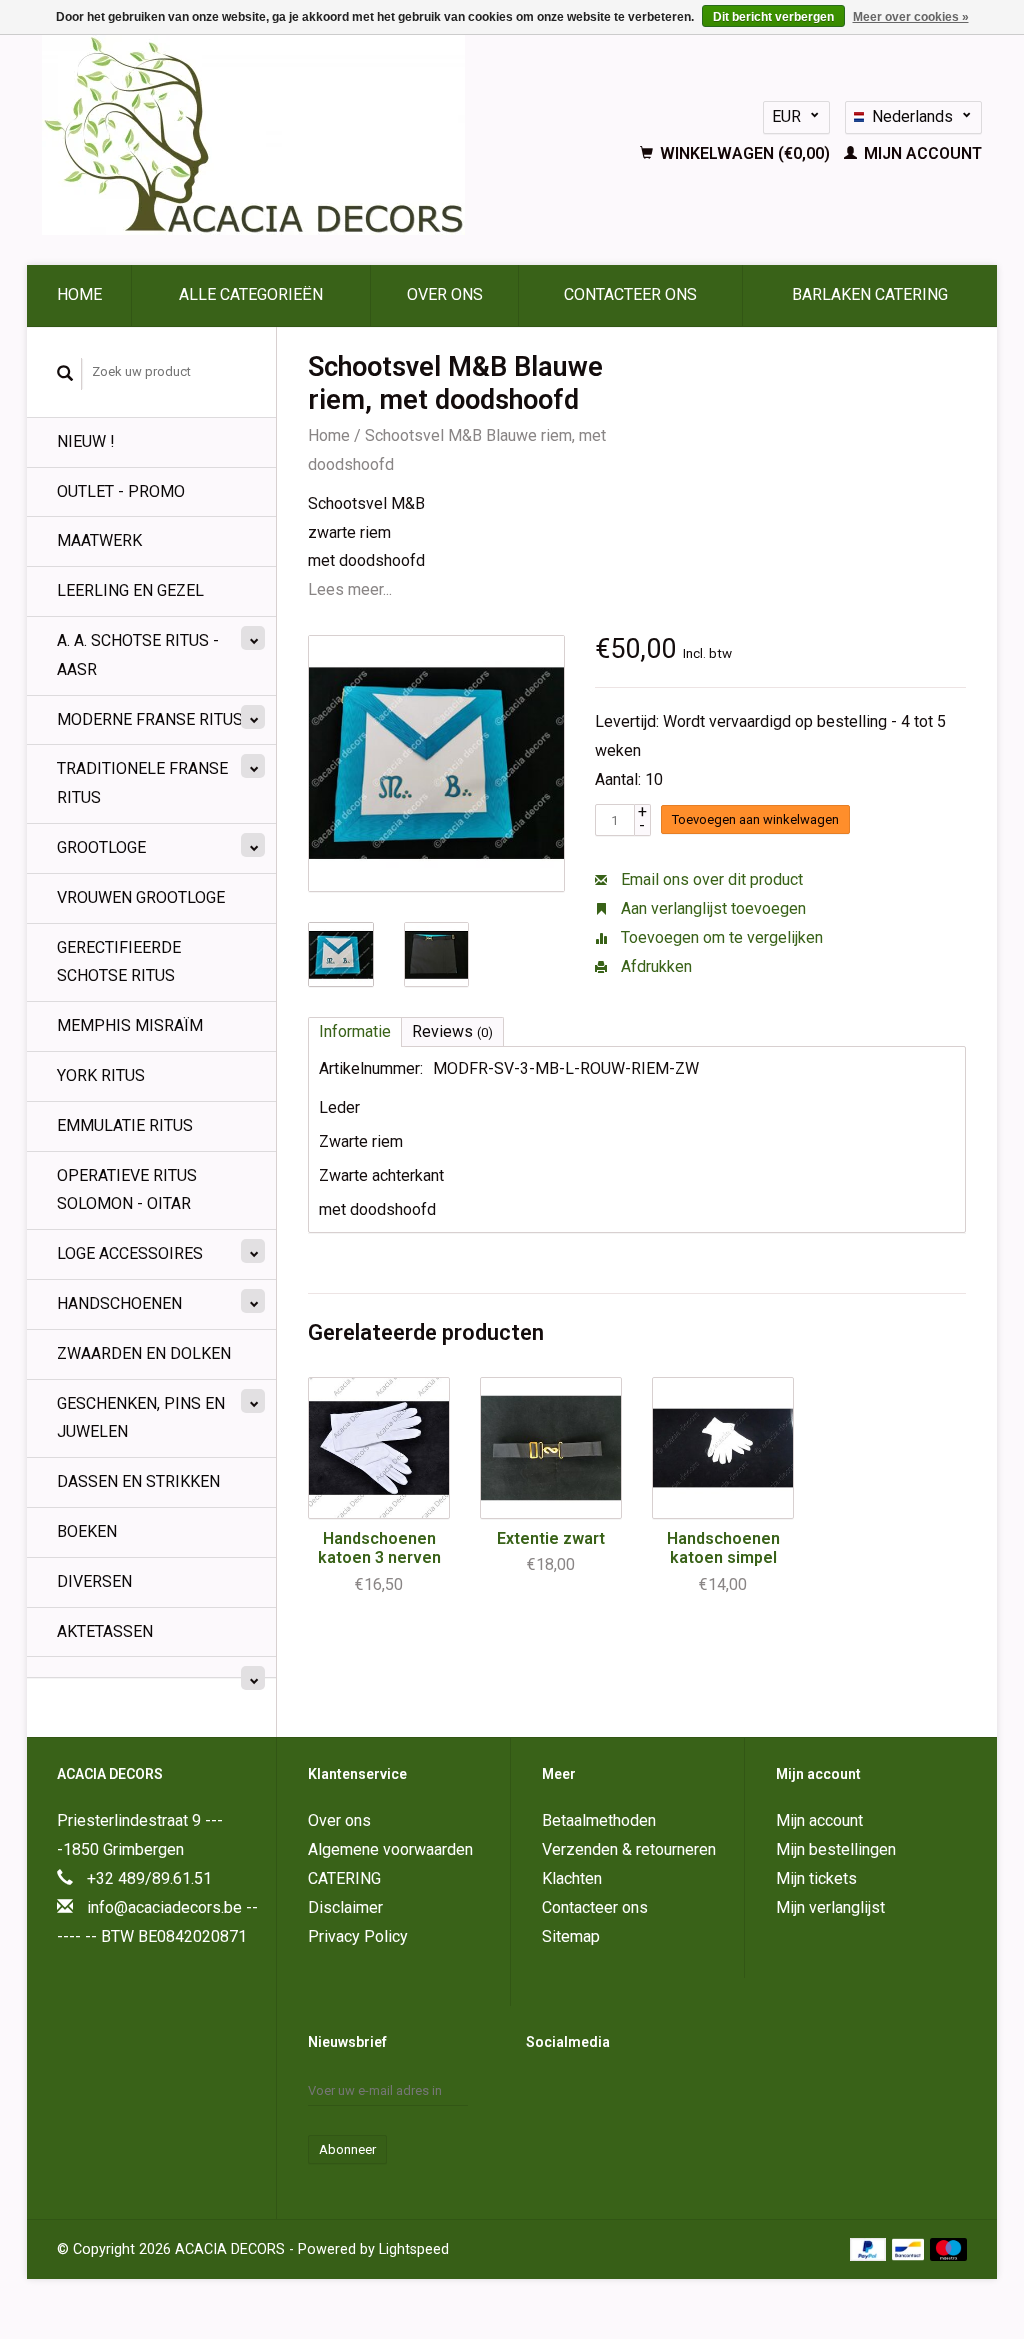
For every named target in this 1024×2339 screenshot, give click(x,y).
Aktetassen (105, 1631)
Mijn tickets (816, 1878)
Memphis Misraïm (130, 1025)
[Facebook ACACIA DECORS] (542, 2092)
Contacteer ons (630, 294)
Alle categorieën (251, 294)
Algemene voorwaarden (390, 1849)
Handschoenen (119, 1303)
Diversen (94, 1581)
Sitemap (571, 1936)
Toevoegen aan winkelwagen (755, 819)
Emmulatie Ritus (125, 1125)
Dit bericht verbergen (773, 17)
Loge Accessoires (130, 1253)
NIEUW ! (86, 441)
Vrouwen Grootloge (141, 897)
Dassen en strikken (138, 1481)
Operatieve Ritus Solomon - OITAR (127, 1190)
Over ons (445, 294)
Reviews (452, 1031)
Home (79, 294)
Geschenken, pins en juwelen (141, 1418)
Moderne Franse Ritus (150, 719)
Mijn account (921, 153)
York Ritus (101, 1075)
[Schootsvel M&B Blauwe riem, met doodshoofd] (436, 763)
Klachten (572, 1878)
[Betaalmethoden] (870, 2248)
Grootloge (101, 847)
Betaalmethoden (599, 1820)
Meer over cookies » (911, 17)
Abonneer (347, 2149)
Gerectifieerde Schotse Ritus (119, 962)
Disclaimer (345, 1907)
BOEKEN (87, 1531)
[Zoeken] (65, 374)
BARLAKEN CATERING (870, 294)
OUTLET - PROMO (121, 491)
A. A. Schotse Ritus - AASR (138, 655)
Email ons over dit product (710, 879)
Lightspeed (414, 2249)
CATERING (344, 1878)
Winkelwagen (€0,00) (745, 153)
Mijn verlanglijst (830, 1907)
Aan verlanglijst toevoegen (711, 908)
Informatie (355, 1031)
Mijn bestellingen (836, 1849)
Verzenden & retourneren (629, 1849)
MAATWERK (99, 540)
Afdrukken (654, 966)
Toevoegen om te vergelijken (720, 937)
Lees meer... (350, 589)
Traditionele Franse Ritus (142, 783)
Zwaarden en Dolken (144, 1353)
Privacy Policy (358, 1936)
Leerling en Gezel (130, 590)
